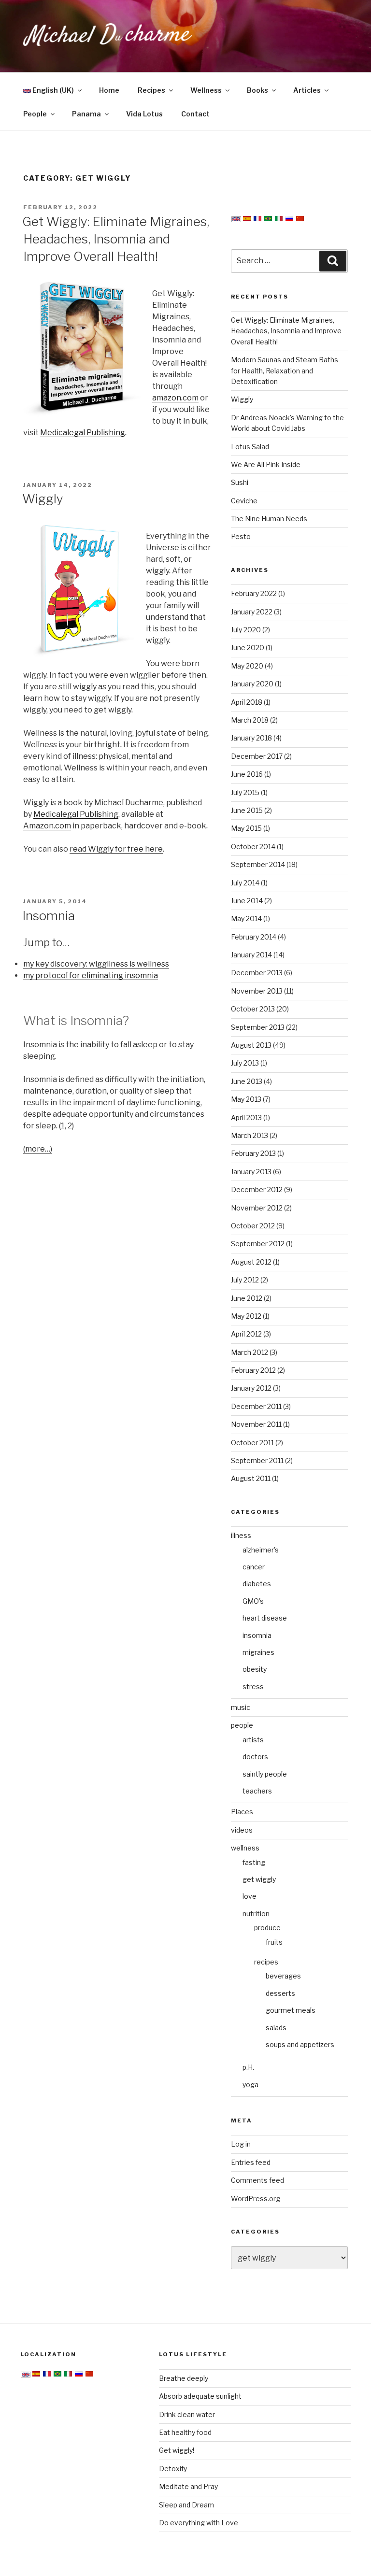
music (241, 1707)
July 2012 (245, 1280)
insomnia (257, 1635)
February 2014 (254, 937)
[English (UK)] (236, 220)
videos (242, 1830)
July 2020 (246, 630)
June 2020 (248, 648)
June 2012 (247, 1298)
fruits (274, 1942)
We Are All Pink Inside (266, 464)
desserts (280, 1993)
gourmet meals (291, 2010)
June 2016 (247, 774)
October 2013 (253, 1009)
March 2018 (250, 720)
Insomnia (49, 916)
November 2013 (257, 991)
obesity (255, 1669)
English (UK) (52, 90)
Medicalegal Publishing (83, 433)
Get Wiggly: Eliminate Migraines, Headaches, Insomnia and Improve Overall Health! (116, 239)
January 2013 (251, 1172)
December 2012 (257, 1189)
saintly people (265, 1774)
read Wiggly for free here (116, 849)
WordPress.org (256, 2199)
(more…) (38, 1149)
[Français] (257, 220)
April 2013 (246, 1117)
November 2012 (257, 1208)
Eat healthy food (185, 2432)
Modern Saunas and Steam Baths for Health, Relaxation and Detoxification (285, 370)
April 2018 (247, 702)
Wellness (206, 90)
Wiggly (43, 499)
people (242, 1725)
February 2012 (253, 1370)
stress (253, 1686)
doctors (255, 1757)
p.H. (248, 2067)
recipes (266, 1962)
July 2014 (245, 883)
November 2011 (256, 1424)
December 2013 (257, 973)
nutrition (256, 1914)
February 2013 (253, 1153)
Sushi (240, 482)
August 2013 (251, 1045)
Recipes (151, 90)
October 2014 (253, 847)
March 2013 (250, 1135)
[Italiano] (279, 220)
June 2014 (247, 901)
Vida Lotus (144, 114)
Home (109, 90)
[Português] (268, 220)
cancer (254, 1567)
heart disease (265, 1618)
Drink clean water (187, 2414)
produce (267, 1928)
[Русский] (289, 220)
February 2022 (254, 593)
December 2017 (257, 756)
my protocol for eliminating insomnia (91, 975)
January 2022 (252, 612)
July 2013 (245, 1063)
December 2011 (256, 1406)
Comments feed (257, 2180)
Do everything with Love (199, 2523)
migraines (258, 1652)
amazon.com (175, 398)
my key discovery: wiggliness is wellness (96, 964)
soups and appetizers (300, 2044)
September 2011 (257, 1460)
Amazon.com (47, 826)
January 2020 (252, 684)
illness (241, 1535)
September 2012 (258, 1244)
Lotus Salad (250, 447)
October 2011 (252, 1443)
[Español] (247, 220)
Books (257, 90)
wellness (245, 1848)
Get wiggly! (177, 2450)
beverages (283, 1976)
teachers (257, 1791)
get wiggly (259, 1879)
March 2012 (250, 1352)
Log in (241, 2144)
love (250, 1896)
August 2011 (251, 1478)
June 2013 (247, 1081)
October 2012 (253, 1226)
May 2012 (246, 1316)
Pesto (241, 536)
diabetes (257, 1584)
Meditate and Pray (188, 2486)
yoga (250, 2085)
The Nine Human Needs (269, 519)
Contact (195, 114)
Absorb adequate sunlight (200, 2396)
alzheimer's (261, 1550)
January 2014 (251, 955)
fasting (254, 1862)
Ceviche (244, 501)
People (35, 114)
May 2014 (246, 918)
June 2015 (247, 810)
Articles (307, 90)
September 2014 (258, 864)
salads (276, 2028)
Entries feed (251, 2162)
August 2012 (251, 1262)
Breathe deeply (184, 2378)
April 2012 (246, 1334)
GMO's (253, 1601)
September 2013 (258, 1027)
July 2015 (245, 792)
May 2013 (246, 1099)
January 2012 (251, 1388)
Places (242, 1812)
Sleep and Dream (186, 2505)
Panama (86, 114)
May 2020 (247, 666)
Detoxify (173, 2469)
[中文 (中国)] (300, 220)
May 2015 (246, 828)
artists (253, 1740)
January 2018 (251, 738)
